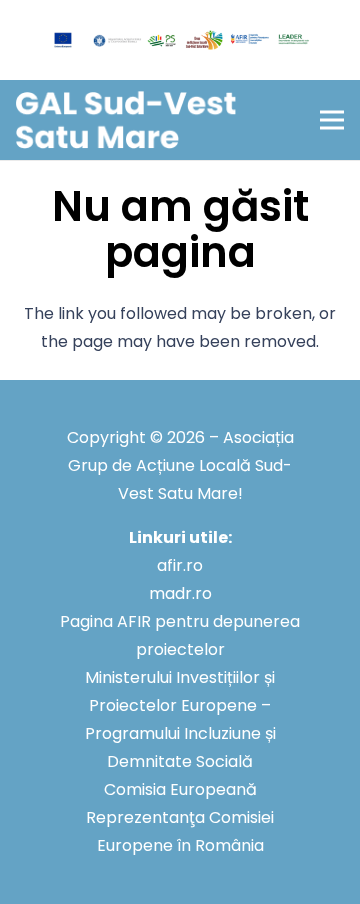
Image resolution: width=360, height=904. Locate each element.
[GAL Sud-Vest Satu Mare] (126, 120)
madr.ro (180, 593)
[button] (332, 120)
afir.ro (180, 565)
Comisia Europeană (180, 789)
